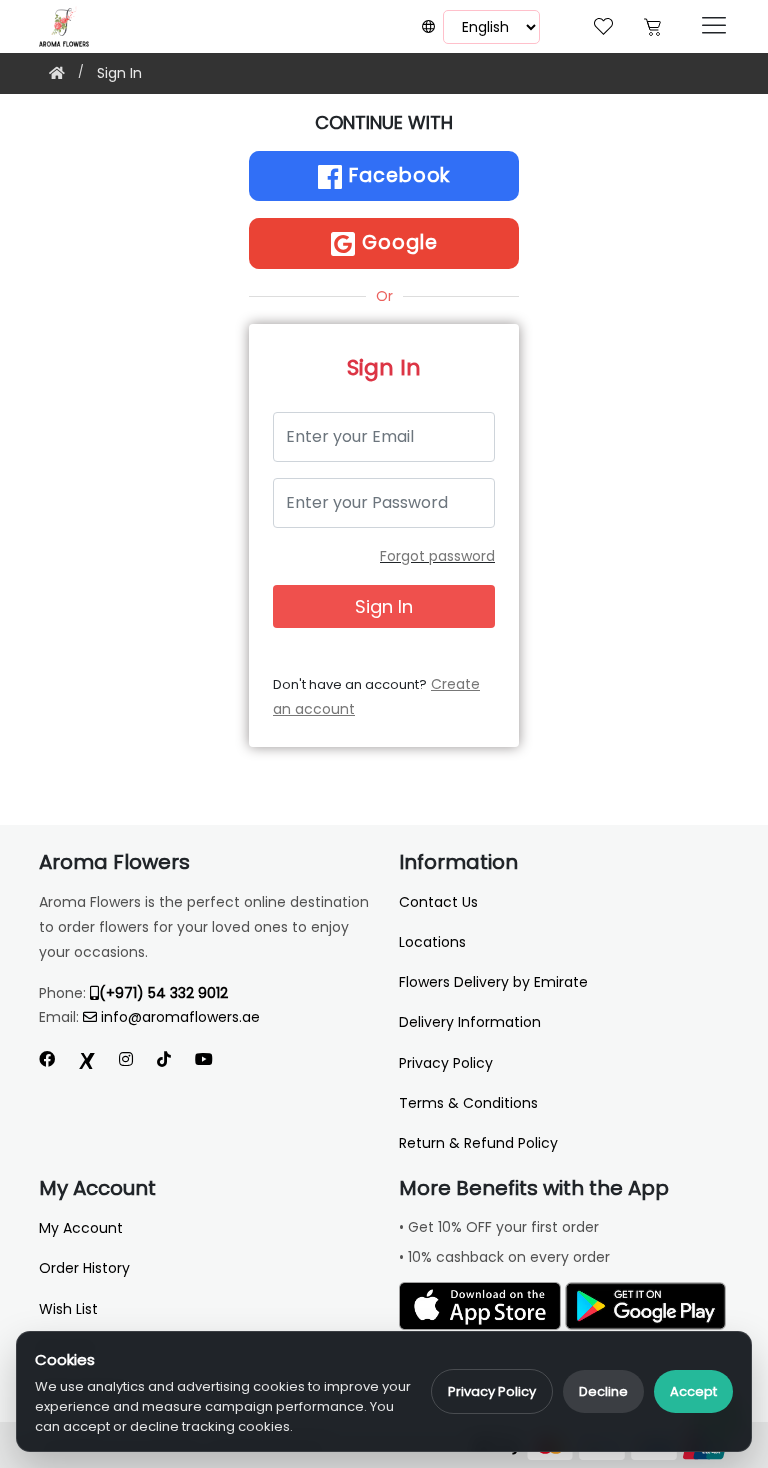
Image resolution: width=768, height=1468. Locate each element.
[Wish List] (603, 24)
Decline (603, 1391)
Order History (84, 1268)
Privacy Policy (492, 1391)
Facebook (397, 175)
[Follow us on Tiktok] (164, 1059)
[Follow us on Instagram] (126, 1059)
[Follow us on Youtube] (212, 1059)
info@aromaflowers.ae (180, 1017)
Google (397, 242)
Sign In (119, 73)
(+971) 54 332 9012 (163, 993)
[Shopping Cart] (652, 24)
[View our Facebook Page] (47, 1059)
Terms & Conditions (468, 1103)
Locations (432, 942)
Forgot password (437, 556)
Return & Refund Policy (478, 1143)
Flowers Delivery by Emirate (493, 982)
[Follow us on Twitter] (87, 1059)
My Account (81, 1228)
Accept (693, 1391)
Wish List (68, 1309)
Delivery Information (470, 1022)
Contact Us (438, 902)
